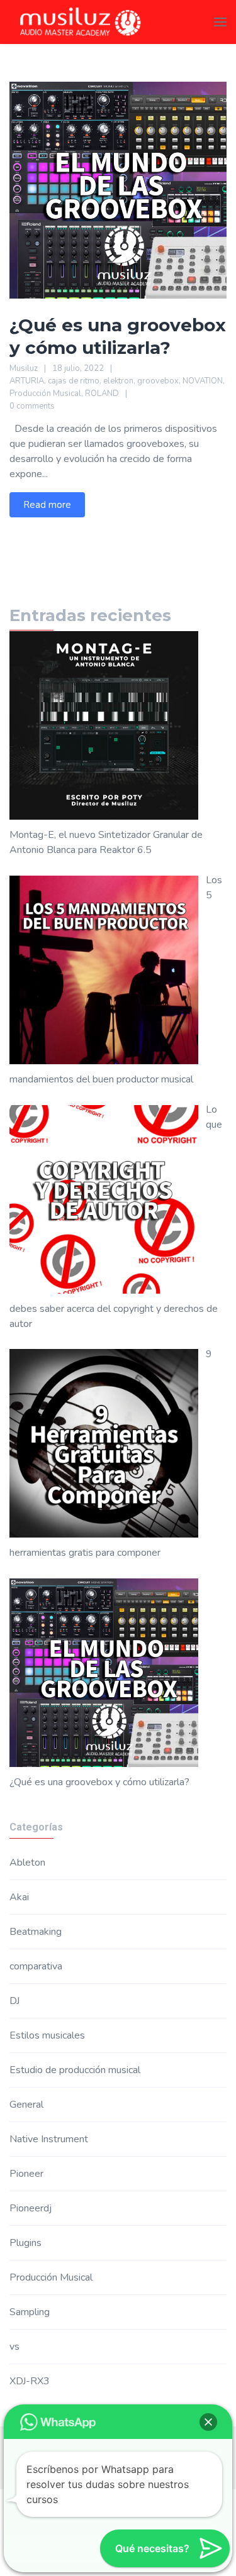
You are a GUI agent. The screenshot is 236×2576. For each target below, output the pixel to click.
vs (14, 2347)
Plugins (25, 2243)
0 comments (32, 406)
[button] (208, 2422)
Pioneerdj (31, 2208)
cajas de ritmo (74, 381)
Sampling (30, 2312)
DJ (14, 2001)
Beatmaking (36, 1932)
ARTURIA (27, 381)
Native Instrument (49, 2139)
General (26, 2105)
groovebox (158, 381)
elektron (118, 381)
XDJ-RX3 (30, 2381)
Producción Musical (45, 394)
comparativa (36, 1966)
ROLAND (102, 394)
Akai (19, 1897)
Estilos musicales (47, 2035)
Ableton (27, 1863)
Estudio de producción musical (75, 2070)
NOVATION (203, 381)
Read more (47, 505)
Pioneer (26, 2174)
